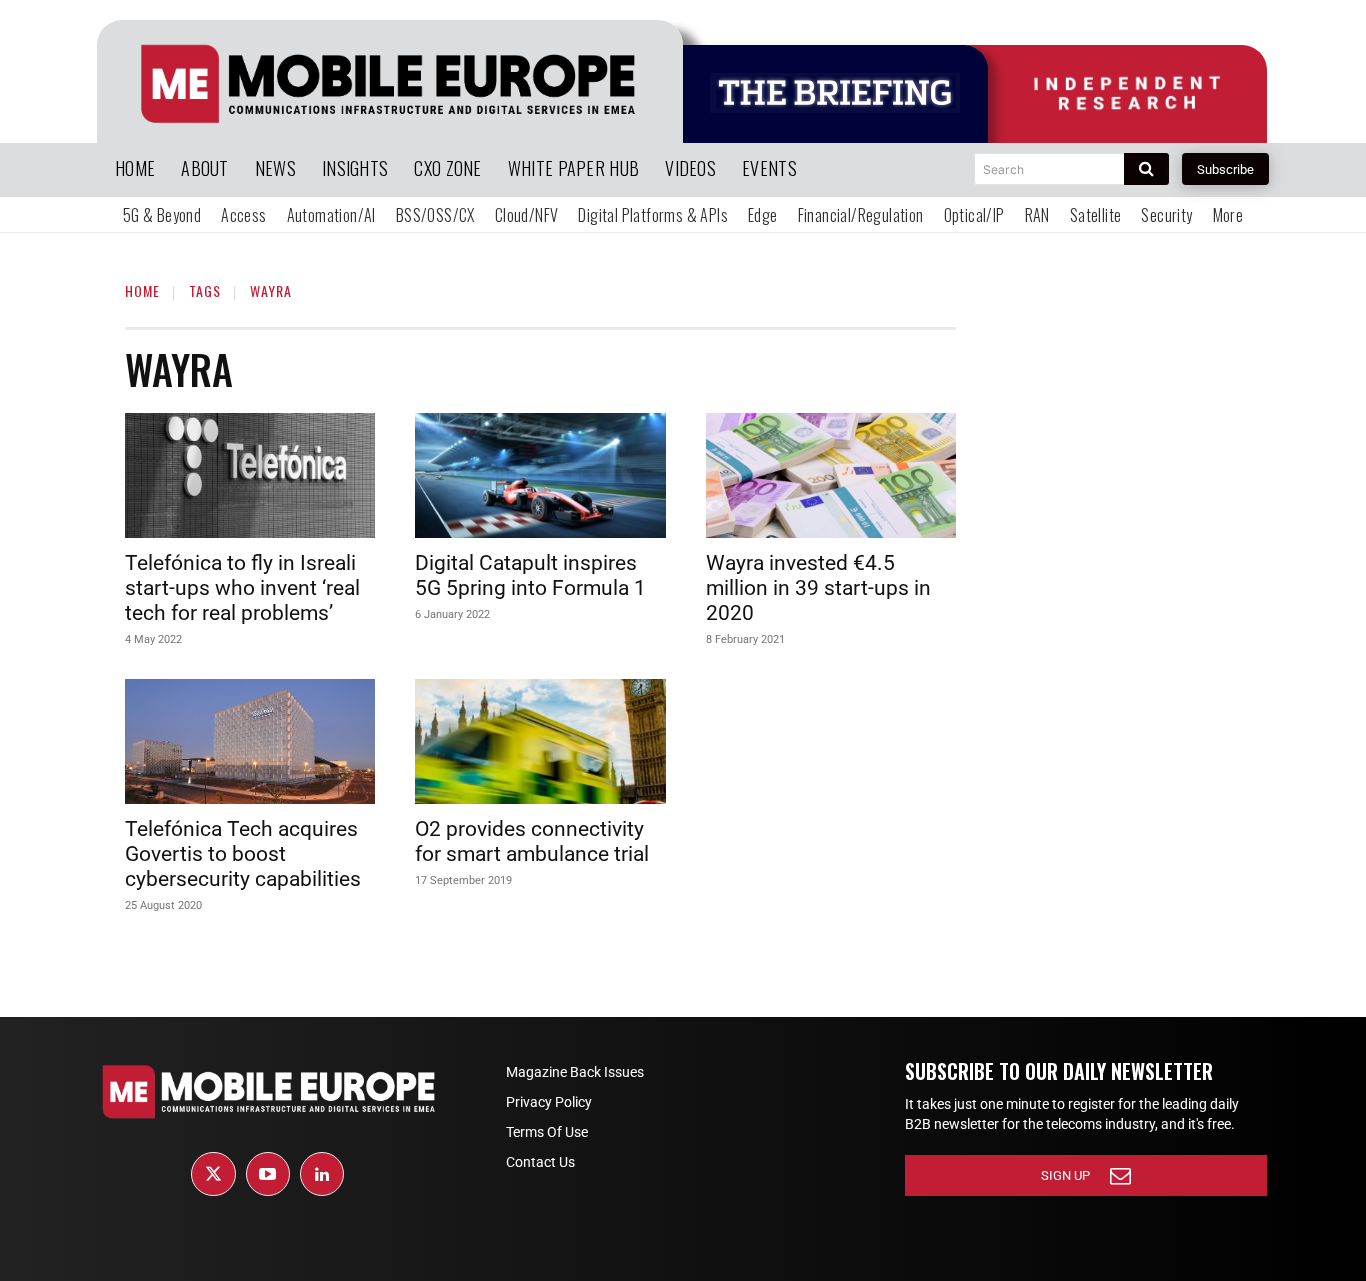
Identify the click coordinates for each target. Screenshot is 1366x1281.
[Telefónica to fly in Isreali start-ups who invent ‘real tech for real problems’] (250, 475)
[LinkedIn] (322, 1174)
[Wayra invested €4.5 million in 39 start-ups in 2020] (831, 475)
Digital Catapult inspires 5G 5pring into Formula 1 (530, 575)
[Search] (1146, 169)
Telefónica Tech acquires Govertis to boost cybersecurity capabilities (243, 854)
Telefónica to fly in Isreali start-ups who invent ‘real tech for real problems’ (242, 588)
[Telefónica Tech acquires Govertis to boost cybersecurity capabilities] (250, 741)
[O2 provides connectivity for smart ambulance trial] (540, 741)
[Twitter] (213, 1174)
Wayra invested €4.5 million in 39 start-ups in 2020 (818, 588)
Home (142, 290)
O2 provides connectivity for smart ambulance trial (532, 841)
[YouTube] (268, 1174)
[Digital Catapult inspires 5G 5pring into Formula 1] (540, 475)
